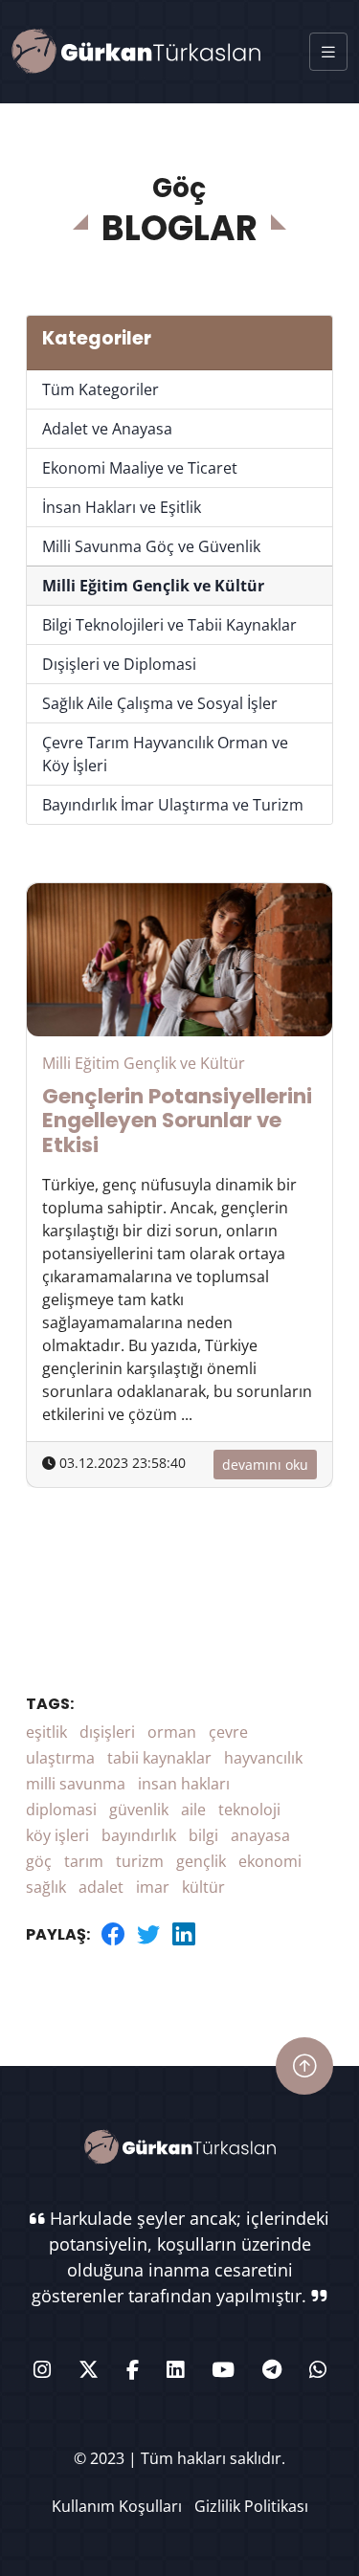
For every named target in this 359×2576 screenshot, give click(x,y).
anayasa (260, 1835)
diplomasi (61, 1810)
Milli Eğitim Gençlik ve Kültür (153, 586)
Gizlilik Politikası (251, 2506)
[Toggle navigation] (328, 52)
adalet (101, 1887)
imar (153, 1887)
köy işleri (57, 1835)
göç (39, 1861)
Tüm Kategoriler (101, 389)
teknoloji (249, 1810)
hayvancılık (263, 1758)
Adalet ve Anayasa (107, 429)
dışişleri (107, 1732)
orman (172, 1732)
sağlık (46, 1887)
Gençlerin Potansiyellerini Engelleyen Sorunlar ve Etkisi (177, 1121)
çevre (228, 1732)
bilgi (203, 1835)
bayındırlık (139, 1835)
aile (193, 1810)
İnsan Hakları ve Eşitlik (122, 507)
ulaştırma (60, 1758)
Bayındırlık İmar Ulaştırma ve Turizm (173, 805)
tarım (84, 1861)
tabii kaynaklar (159, 1758)
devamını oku (265, 1465)
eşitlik (46, 1732)
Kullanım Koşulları (117, 2506)
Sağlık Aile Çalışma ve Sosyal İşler (160, 703)
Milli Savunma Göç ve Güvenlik (151, 546)
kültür (203, 1887)
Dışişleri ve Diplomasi (119, 664)
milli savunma (76, 1784)
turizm (140, 1861)
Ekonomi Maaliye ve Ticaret (140, 468)
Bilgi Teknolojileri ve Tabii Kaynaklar (169, 625)
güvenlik (139, 1810)
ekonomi (270, 1861)
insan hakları (184, 1784)
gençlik (201, 1861)
